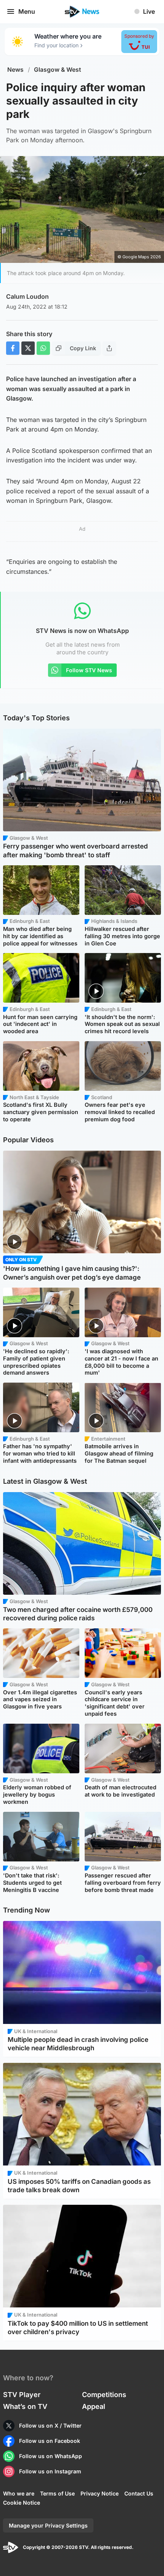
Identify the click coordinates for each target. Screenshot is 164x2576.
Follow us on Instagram (50, 2471)
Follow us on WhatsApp (51, 2456)
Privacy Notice (100, 2493)
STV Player (22, 2395)
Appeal (94, 2406)
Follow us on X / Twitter (50, 2425)
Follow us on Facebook (50, 2441)
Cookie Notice (22, 2503)
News (15, 70)
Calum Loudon (27, 296)
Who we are (19, 2493)
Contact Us (139, 2493)
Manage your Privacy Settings (48, 2525)
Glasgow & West (58, 70)
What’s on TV (25, 2406)
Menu (27, 11)
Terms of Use (57, 2493)
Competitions (104, 2395)
